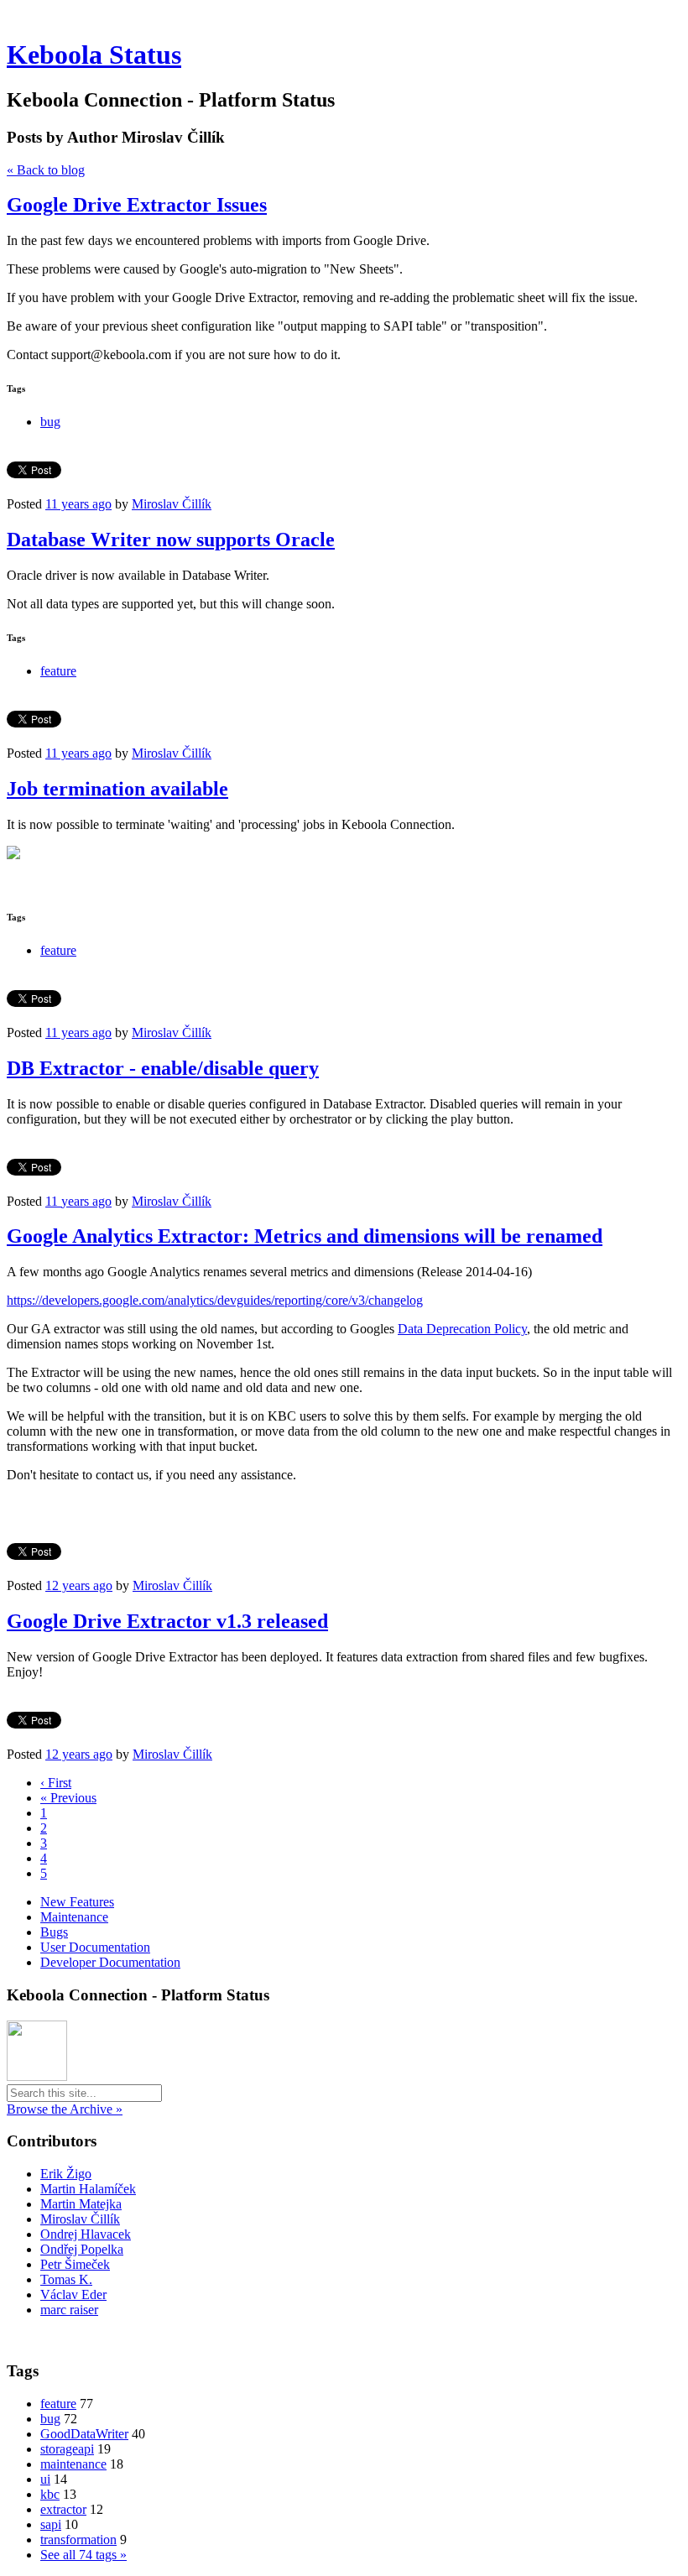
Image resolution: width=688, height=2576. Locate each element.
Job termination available (117, 789)
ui (45, 2479)
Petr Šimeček (75, 2264)
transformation (78, 2539)
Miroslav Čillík (172, 504)
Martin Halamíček (88, 2189)
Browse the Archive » (65, 2109)
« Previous (68, 1798)
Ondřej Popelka (82, 2249)
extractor (63, 2509)
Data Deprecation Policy (462, 1329)
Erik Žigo (66, 2174)
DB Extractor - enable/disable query (163, 1068)
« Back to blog (46, 170)
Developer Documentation (110, 1962)
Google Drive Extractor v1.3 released (167, 1621)
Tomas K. (66, 2279)
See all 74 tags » (83, 2555)
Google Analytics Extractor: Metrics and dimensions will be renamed (305, 1236)
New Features (77, 1902)
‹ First (56, 1783)
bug (50, 422)
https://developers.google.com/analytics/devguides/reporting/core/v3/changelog (215, 1300)
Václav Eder (73, 2294)
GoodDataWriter (84, 2434)
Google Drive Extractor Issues (137, 205)
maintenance (73, 2464)
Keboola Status (94, 55)
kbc (50, 2494)
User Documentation (95, 1947)
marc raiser (69, 2310)
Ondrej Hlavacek (86, 2234)
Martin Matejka (81, 2204)
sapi (51, 2524)
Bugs (54, 1932)
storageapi (67, 2449)
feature (58, 671)
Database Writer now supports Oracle (171, 540)
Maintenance (74, 1917)
